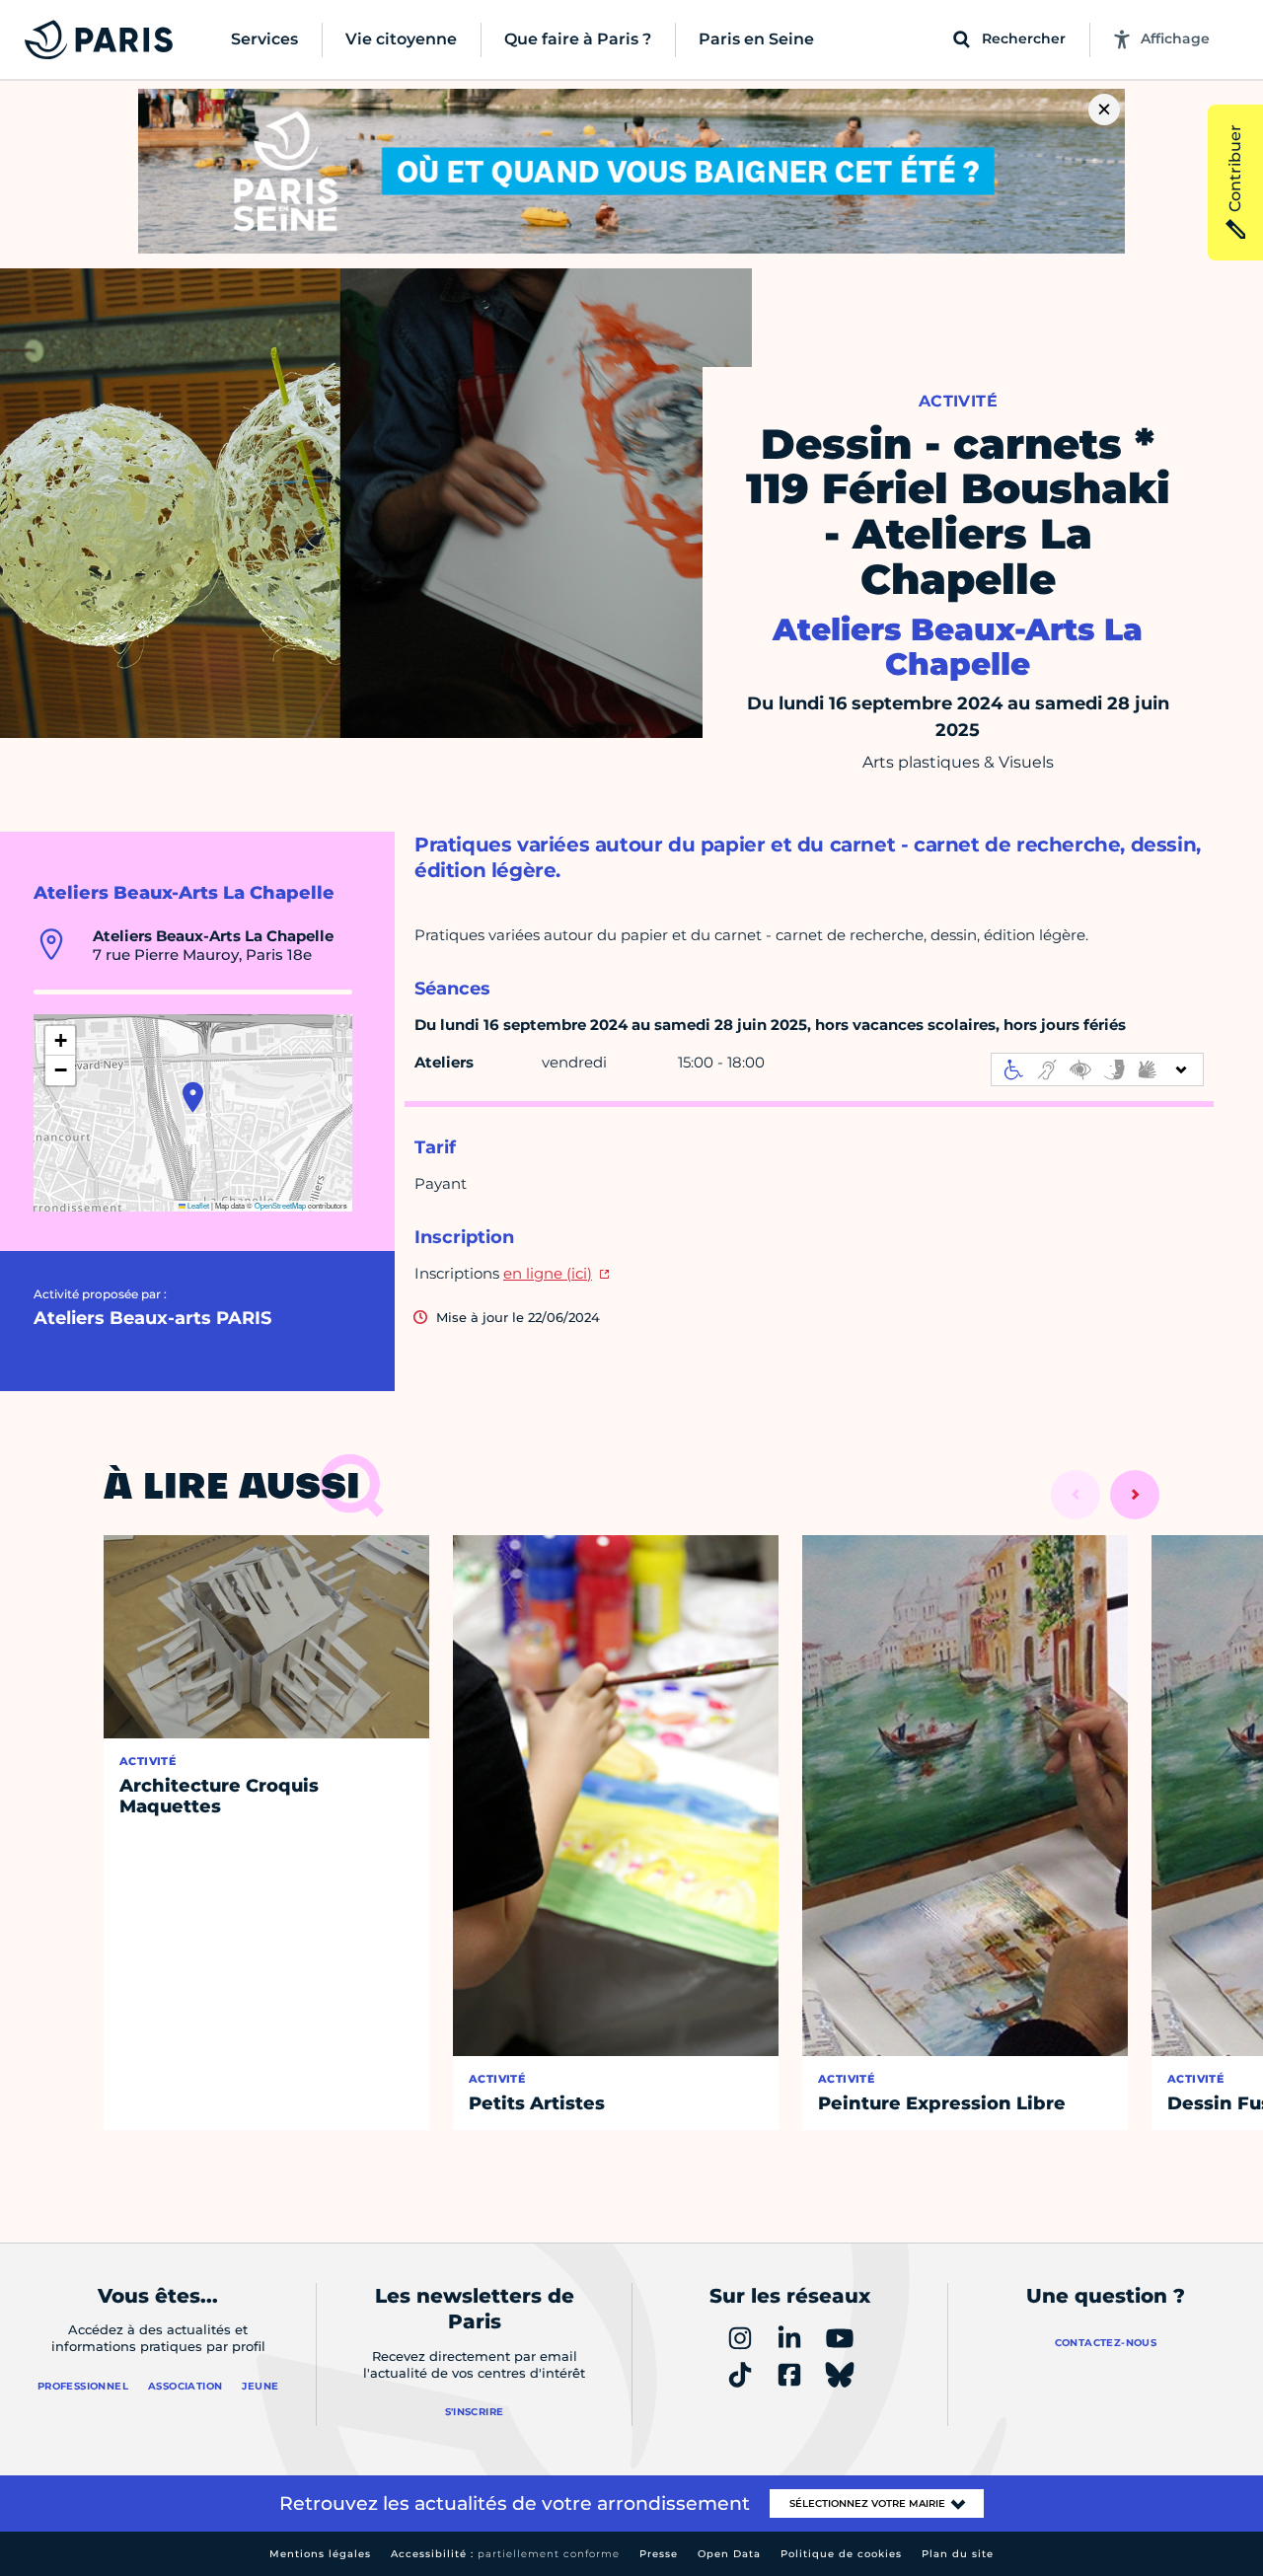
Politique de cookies (841, 2554)
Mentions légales (320, 2554)
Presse (659, 2554)
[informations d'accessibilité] (1097, 1069)
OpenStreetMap (280, 1205)
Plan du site (958, 2554)
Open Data (729, 2554)
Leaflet (197, 1205)
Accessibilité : (505, 2554)
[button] (193, 1097)
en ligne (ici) (548, 1273)
